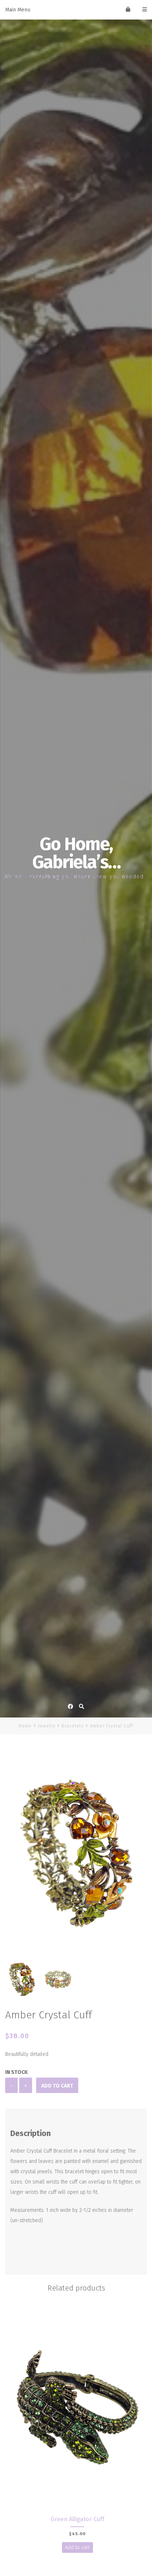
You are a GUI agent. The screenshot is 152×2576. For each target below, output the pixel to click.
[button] (138, 1857)
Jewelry (47, 1726)
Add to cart (57, 2086)
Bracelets (73, 1726)
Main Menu (18, 10)
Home (25, 1726)
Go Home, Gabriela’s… (76, 853)
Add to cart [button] (77, 2547)
